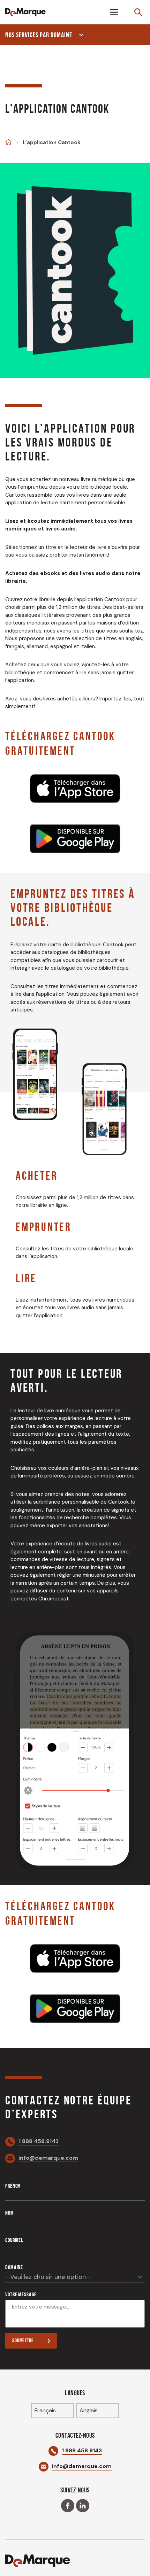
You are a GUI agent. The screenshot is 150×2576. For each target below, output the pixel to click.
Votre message (21, 2294)
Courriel (14, 2240)
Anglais (89, 2410)
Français (45, 2410)
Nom (10, 2213)
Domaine (14, 2267)
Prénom (13, 2186)
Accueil (8, 142)
